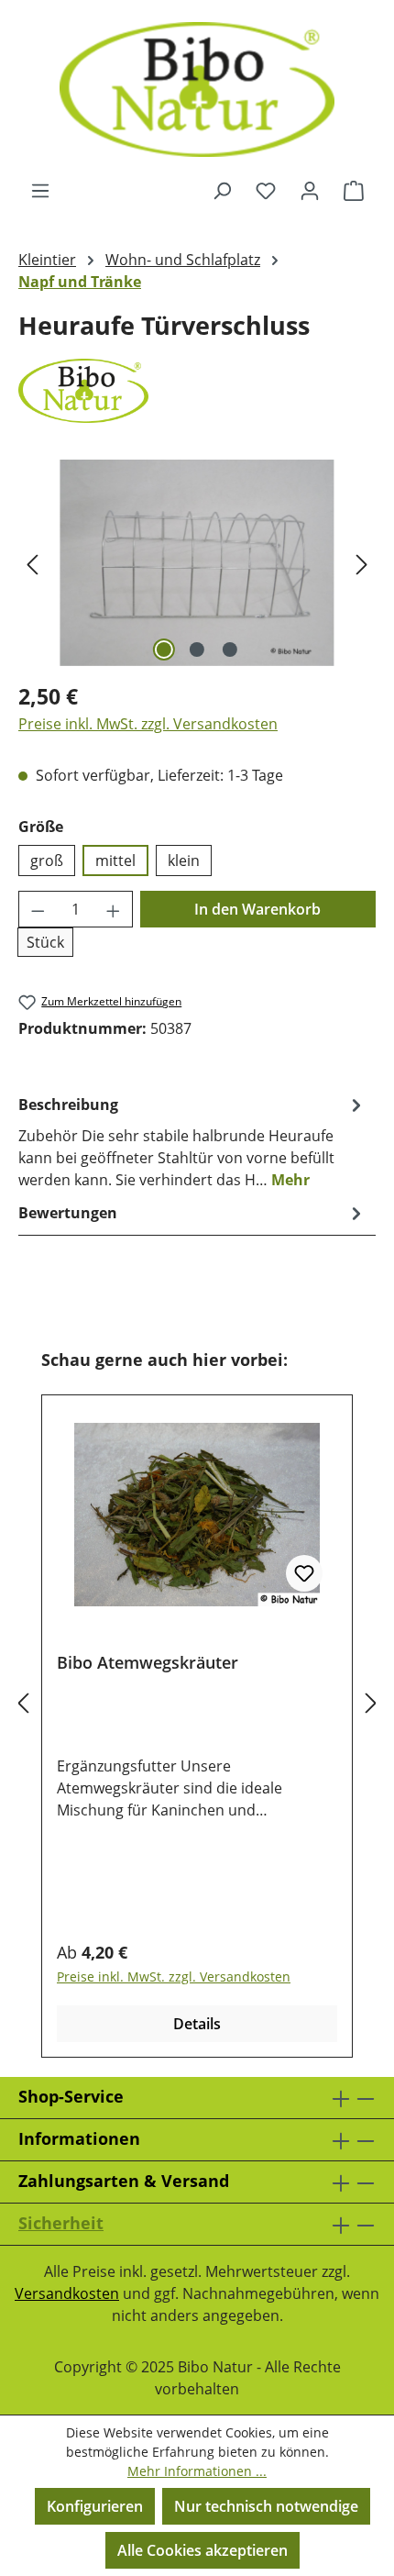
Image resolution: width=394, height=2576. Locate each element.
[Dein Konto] (310, 190)
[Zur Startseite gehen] (197, 89)
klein (184, 861)
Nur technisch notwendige (266, 2506)
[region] (197, 563)
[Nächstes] (362, 563)
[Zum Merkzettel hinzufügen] (304, 1573)
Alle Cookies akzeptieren (202, 2550)
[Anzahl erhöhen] (114, 909)
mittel (115, 861)
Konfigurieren (95, 2506)
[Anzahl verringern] (38, 909)
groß (47, 861)
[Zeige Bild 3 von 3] (230, 650)
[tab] (192, 1141)
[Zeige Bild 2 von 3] (197, 650)
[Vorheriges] (32, 563)
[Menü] (40, 190)
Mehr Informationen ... (197, 2471)
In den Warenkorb (257, 909)
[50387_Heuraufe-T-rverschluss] (197, 563)
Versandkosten (67, 2293)
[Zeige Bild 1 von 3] (164, 650)
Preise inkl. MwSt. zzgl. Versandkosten (148, 724)
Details (197, 2024)
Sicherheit (61, 2223)
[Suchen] (222, 190)
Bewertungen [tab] (68, 1213)
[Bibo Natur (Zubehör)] (197, 391)
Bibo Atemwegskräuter (148, 1663)
